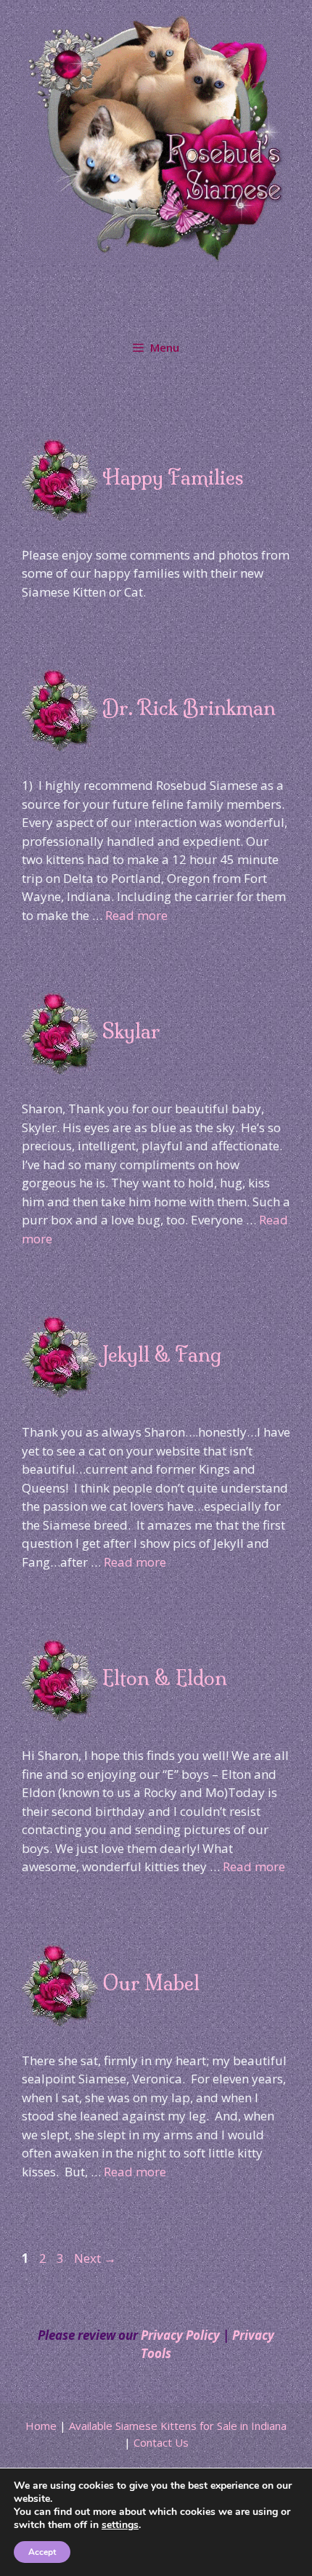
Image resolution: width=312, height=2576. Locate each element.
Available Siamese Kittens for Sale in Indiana (178, 2426)
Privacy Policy (180, 2335)
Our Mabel (151, 1983)
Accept (42, 2552)
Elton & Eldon (165, 1678)
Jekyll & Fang (162, 1354)
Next (95, 2258)
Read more (136, 915)
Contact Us (161, 2442)
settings (120, 2525)
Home (41, 2426)
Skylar (131, 1031)
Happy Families (173, 477)
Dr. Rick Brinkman (189, 708)
